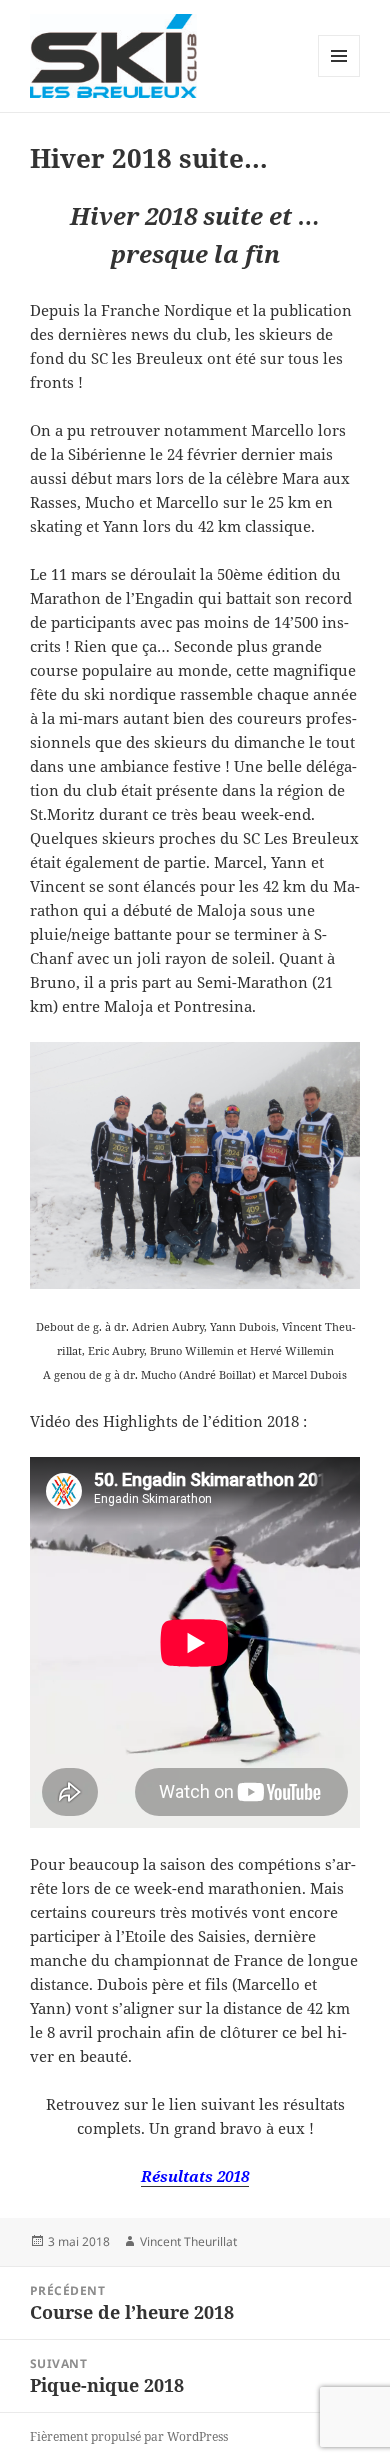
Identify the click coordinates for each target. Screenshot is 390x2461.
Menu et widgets (339, 76)
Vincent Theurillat (188, 2241)
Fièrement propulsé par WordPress (129, 2436)
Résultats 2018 (195, 2176)
